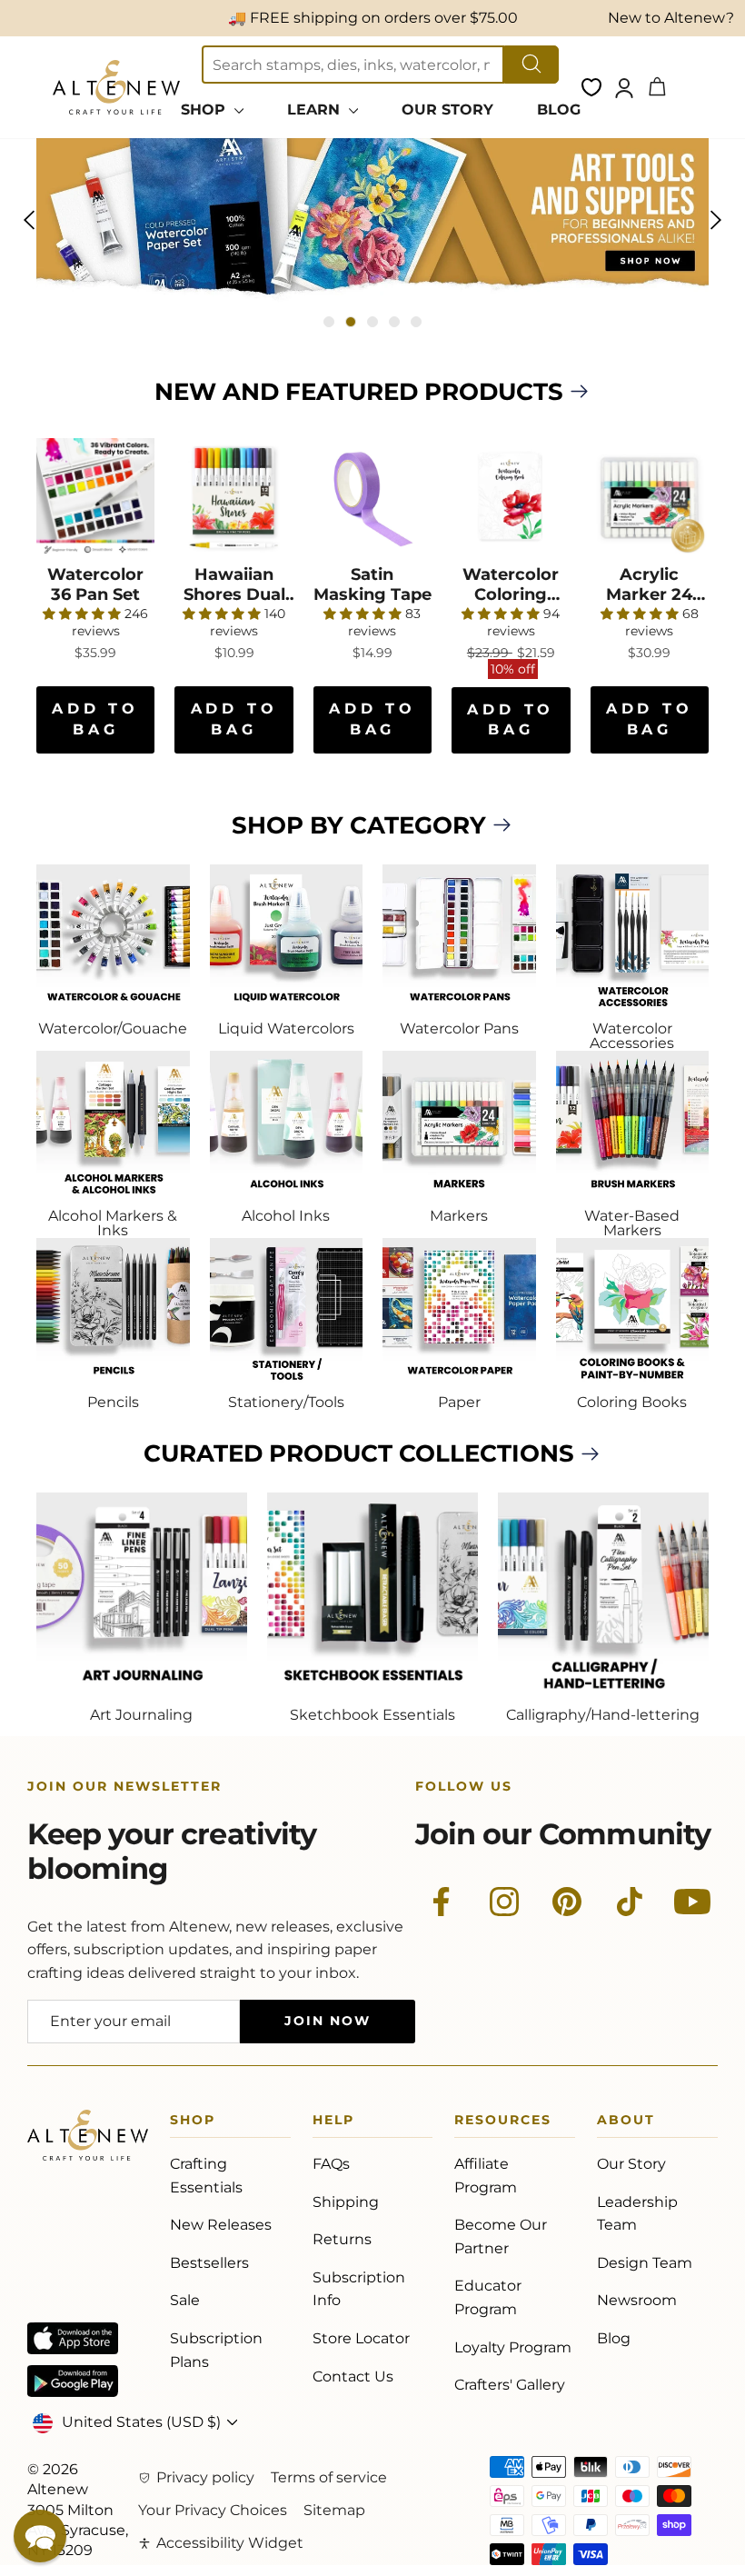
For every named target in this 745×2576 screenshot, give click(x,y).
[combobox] (353, 65)
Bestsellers (209, 2263)
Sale (185, 2300)
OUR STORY (447, 110)
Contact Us (353, 2376)
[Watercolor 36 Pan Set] (95, 497)
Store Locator (361, 2338)
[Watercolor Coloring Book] (511, 497)
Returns (342, 2239)
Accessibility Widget (230, 2543)
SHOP (205, 110)
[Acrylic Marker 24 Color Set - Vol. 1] (650, 497)
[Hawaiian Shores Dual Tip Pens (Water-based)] (233, 497)
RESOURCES (503, 2123)
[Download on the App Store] (73, 2338)
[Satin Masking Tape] (372, 497)
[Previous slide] (29, 220)
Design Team (645, 2263)
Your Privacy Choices (213, 2510)
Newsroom (637, 2300)
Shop (193, 2123)
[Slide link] (372, 220)
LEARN (316, 110)
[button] (40, 2536)
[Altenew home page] (116, 87)
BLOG (559, 110)
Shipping (346, 2202)
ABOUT (626, 2123)
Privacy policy (205, 2477)
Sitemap (334, 2510)
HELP (333, 2123)
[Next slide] (716, 220)
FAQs (331, 2164)
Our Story (631, 2164)
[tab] (329, 322)
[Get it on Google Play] (73, 2381)
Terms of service (329, 2477)
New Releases (221, 2225)
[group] (372, 220)
